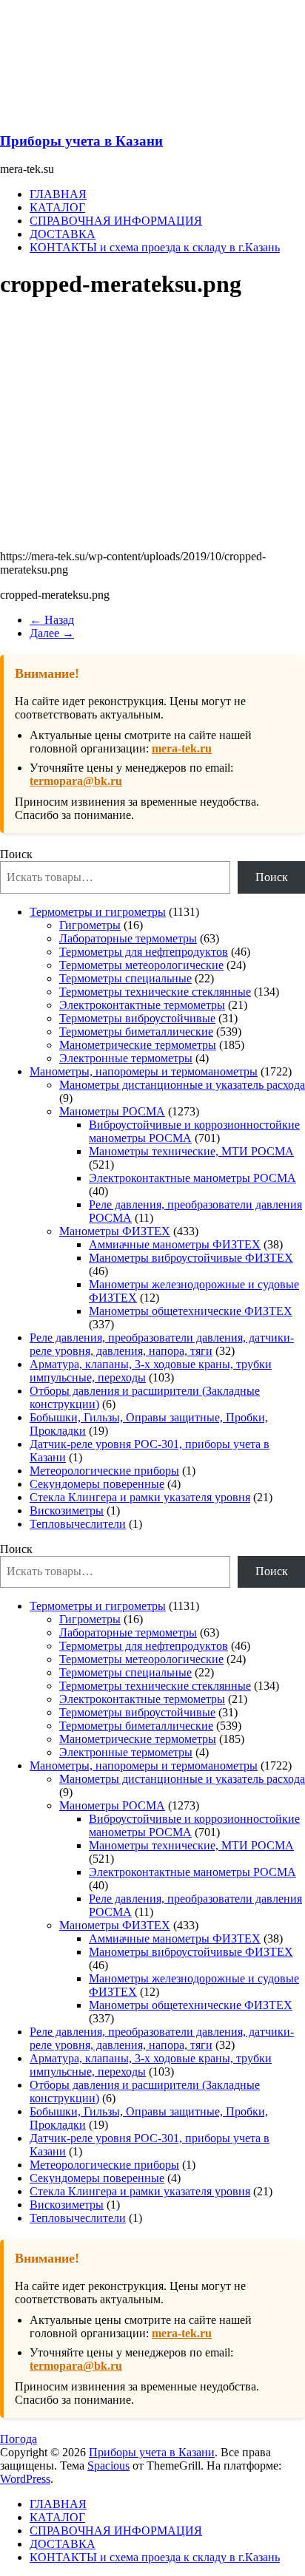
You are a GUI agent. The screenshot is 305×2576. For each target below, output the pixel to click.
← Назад (52, 620)
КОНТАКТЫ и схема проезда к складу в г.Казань (155, 247)
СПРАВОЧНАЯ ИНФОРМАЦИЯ (116, 221)
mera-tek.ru (182, 748)
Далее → (52, 633)
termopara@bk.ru (76, 781)
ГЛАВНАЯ (58, 194)
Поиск (16, 854)
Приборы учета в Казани (81, 141)
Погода (19, 2439)
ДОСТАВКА (63, 234)
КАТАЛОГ (57, 207)
